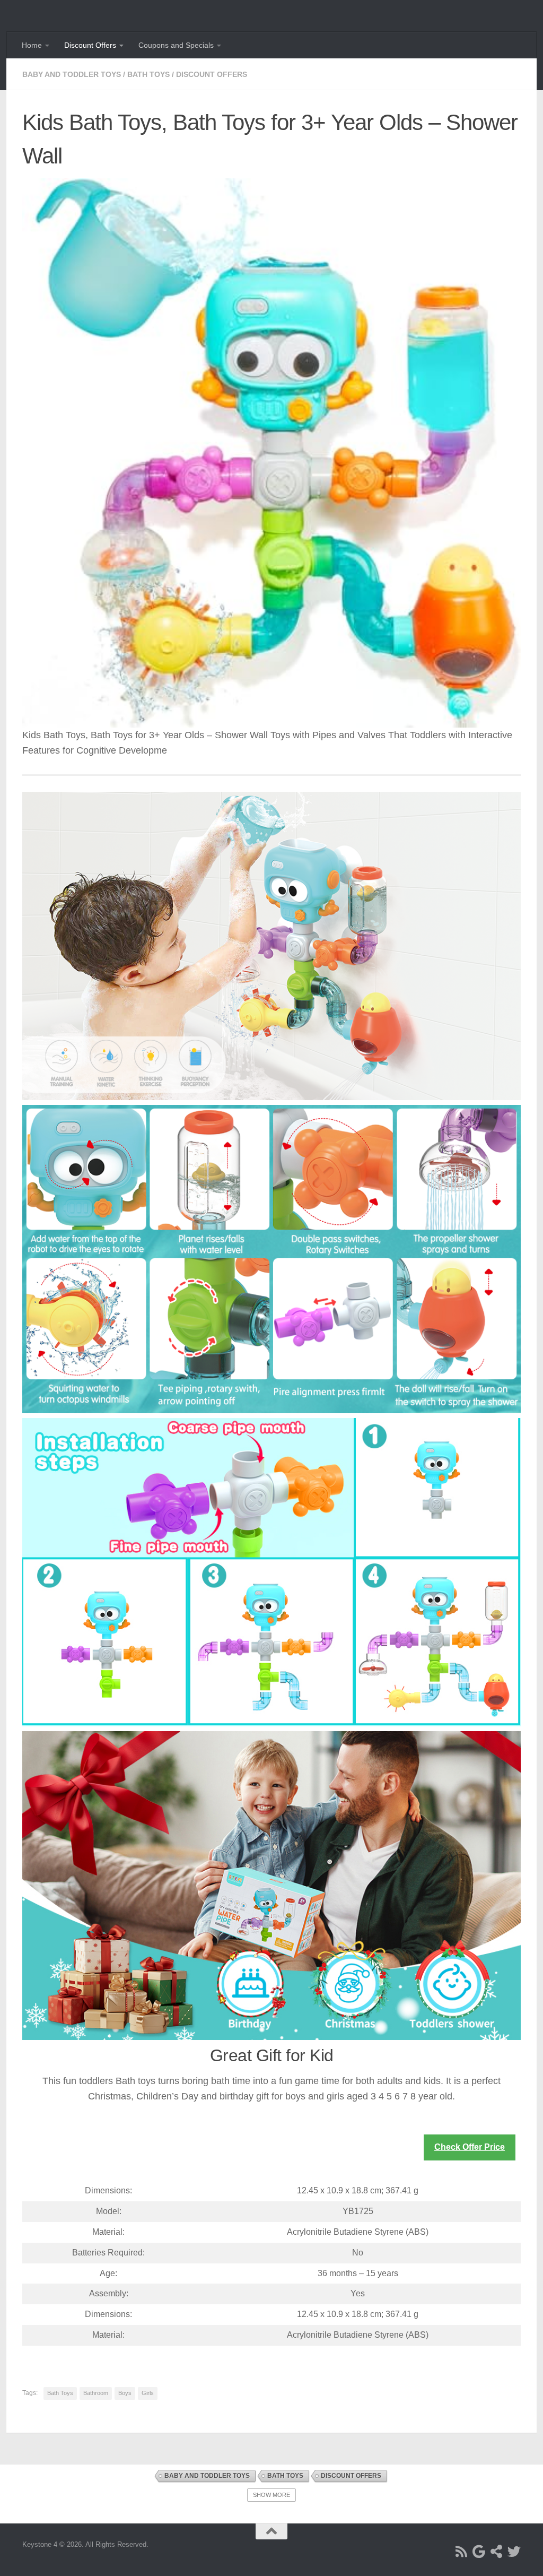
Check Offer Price (470, 2147)
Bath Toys (148, 74)
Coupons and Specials (176, 45)
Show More (271, 2495)
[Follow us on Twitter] (514, 2551)
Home (32, 45)
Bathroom (96, 2393)
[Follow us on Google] (479, 2551)
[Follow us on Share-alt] (497, 2551)
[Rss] (462, 2551)
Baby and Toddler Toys (72, 74)
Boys (125, 2393)
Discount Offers (90, 45)
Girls (148, 2393)
